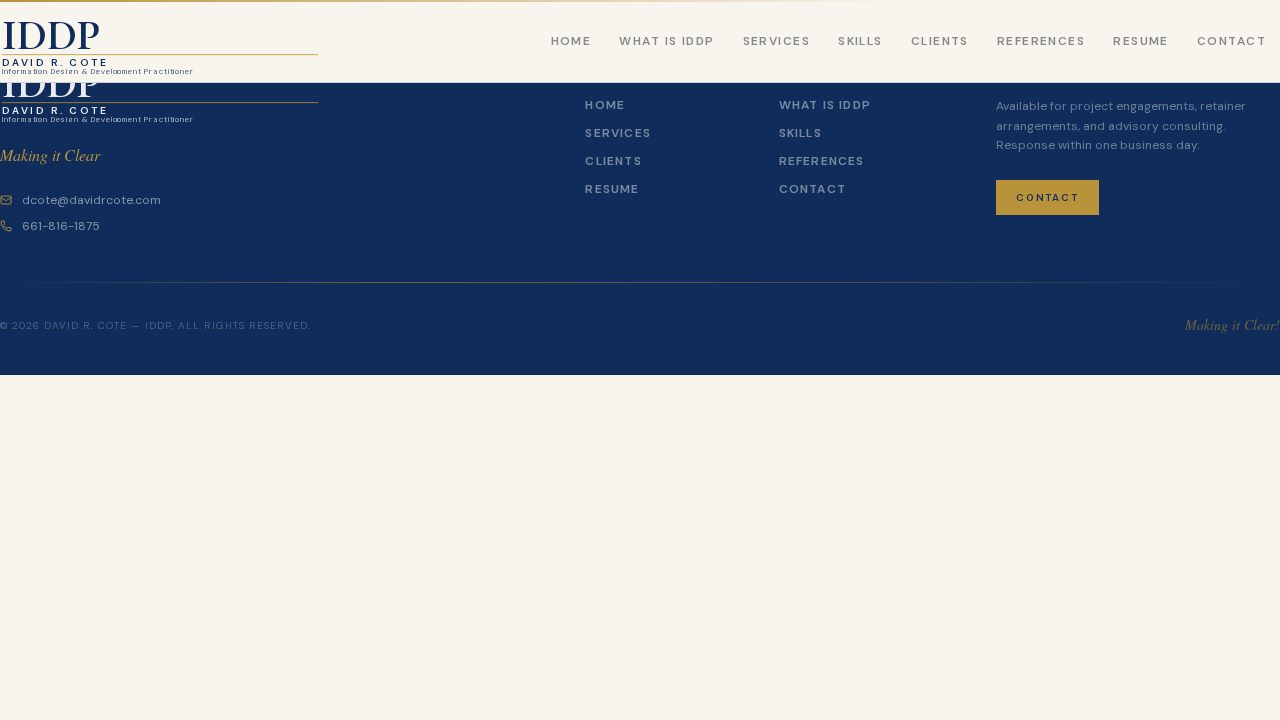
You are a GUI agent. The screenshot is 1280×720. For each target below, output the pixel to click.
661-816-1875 (61, 226)
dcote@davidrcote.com (91, 200)
